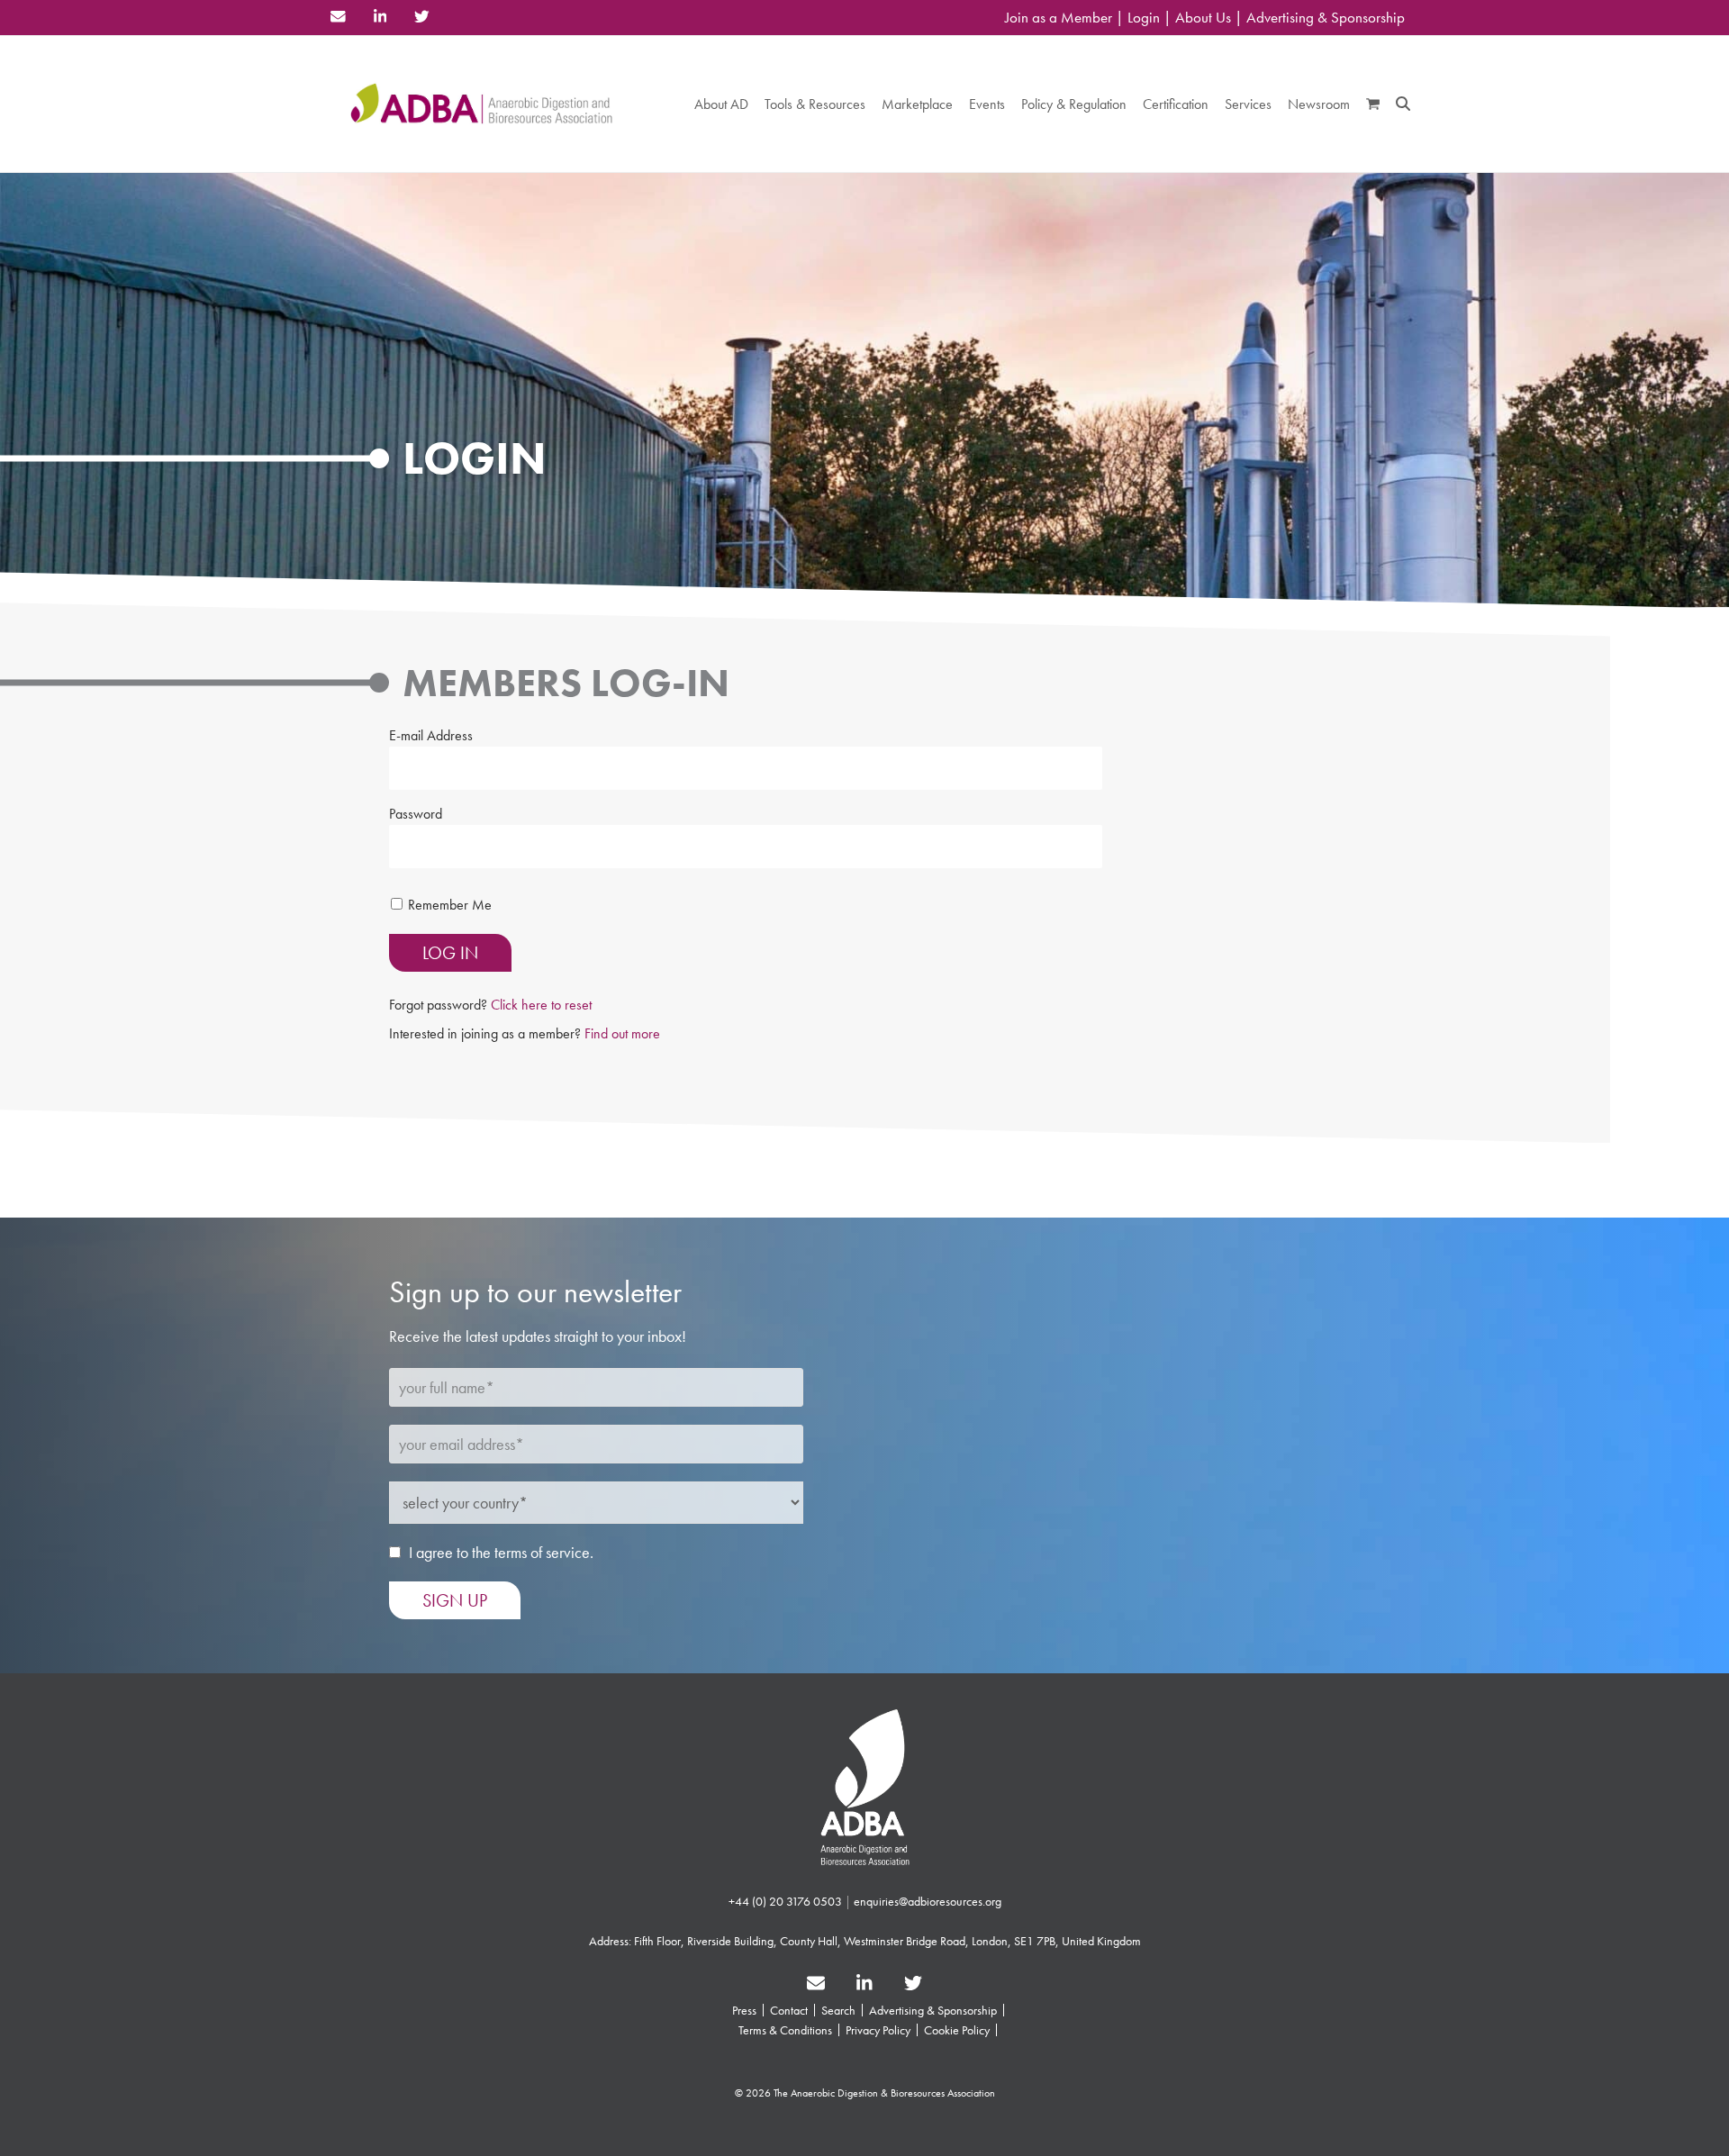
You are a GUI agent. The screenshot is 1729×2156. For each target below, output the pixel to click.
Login (1144, 18)
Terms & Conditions (785, 2030)
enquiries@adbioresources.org (928, 1901)
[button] (1373, 104)
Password (416, 814)
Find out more (622, 1033)
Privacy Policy (878, 2030)
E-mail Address (431, 735)
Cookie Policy (957, 2030)
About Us (1203, 18)
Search (838, 2010)
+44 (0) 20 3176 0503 (785, 1901)
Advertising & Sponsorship (1326, 18)
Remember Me (450, 905)
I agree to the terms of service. (501, 1552)
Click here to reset (541, 1005)
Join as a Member (1059, 18)
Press (744, 2010)
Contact (789, 2010)
